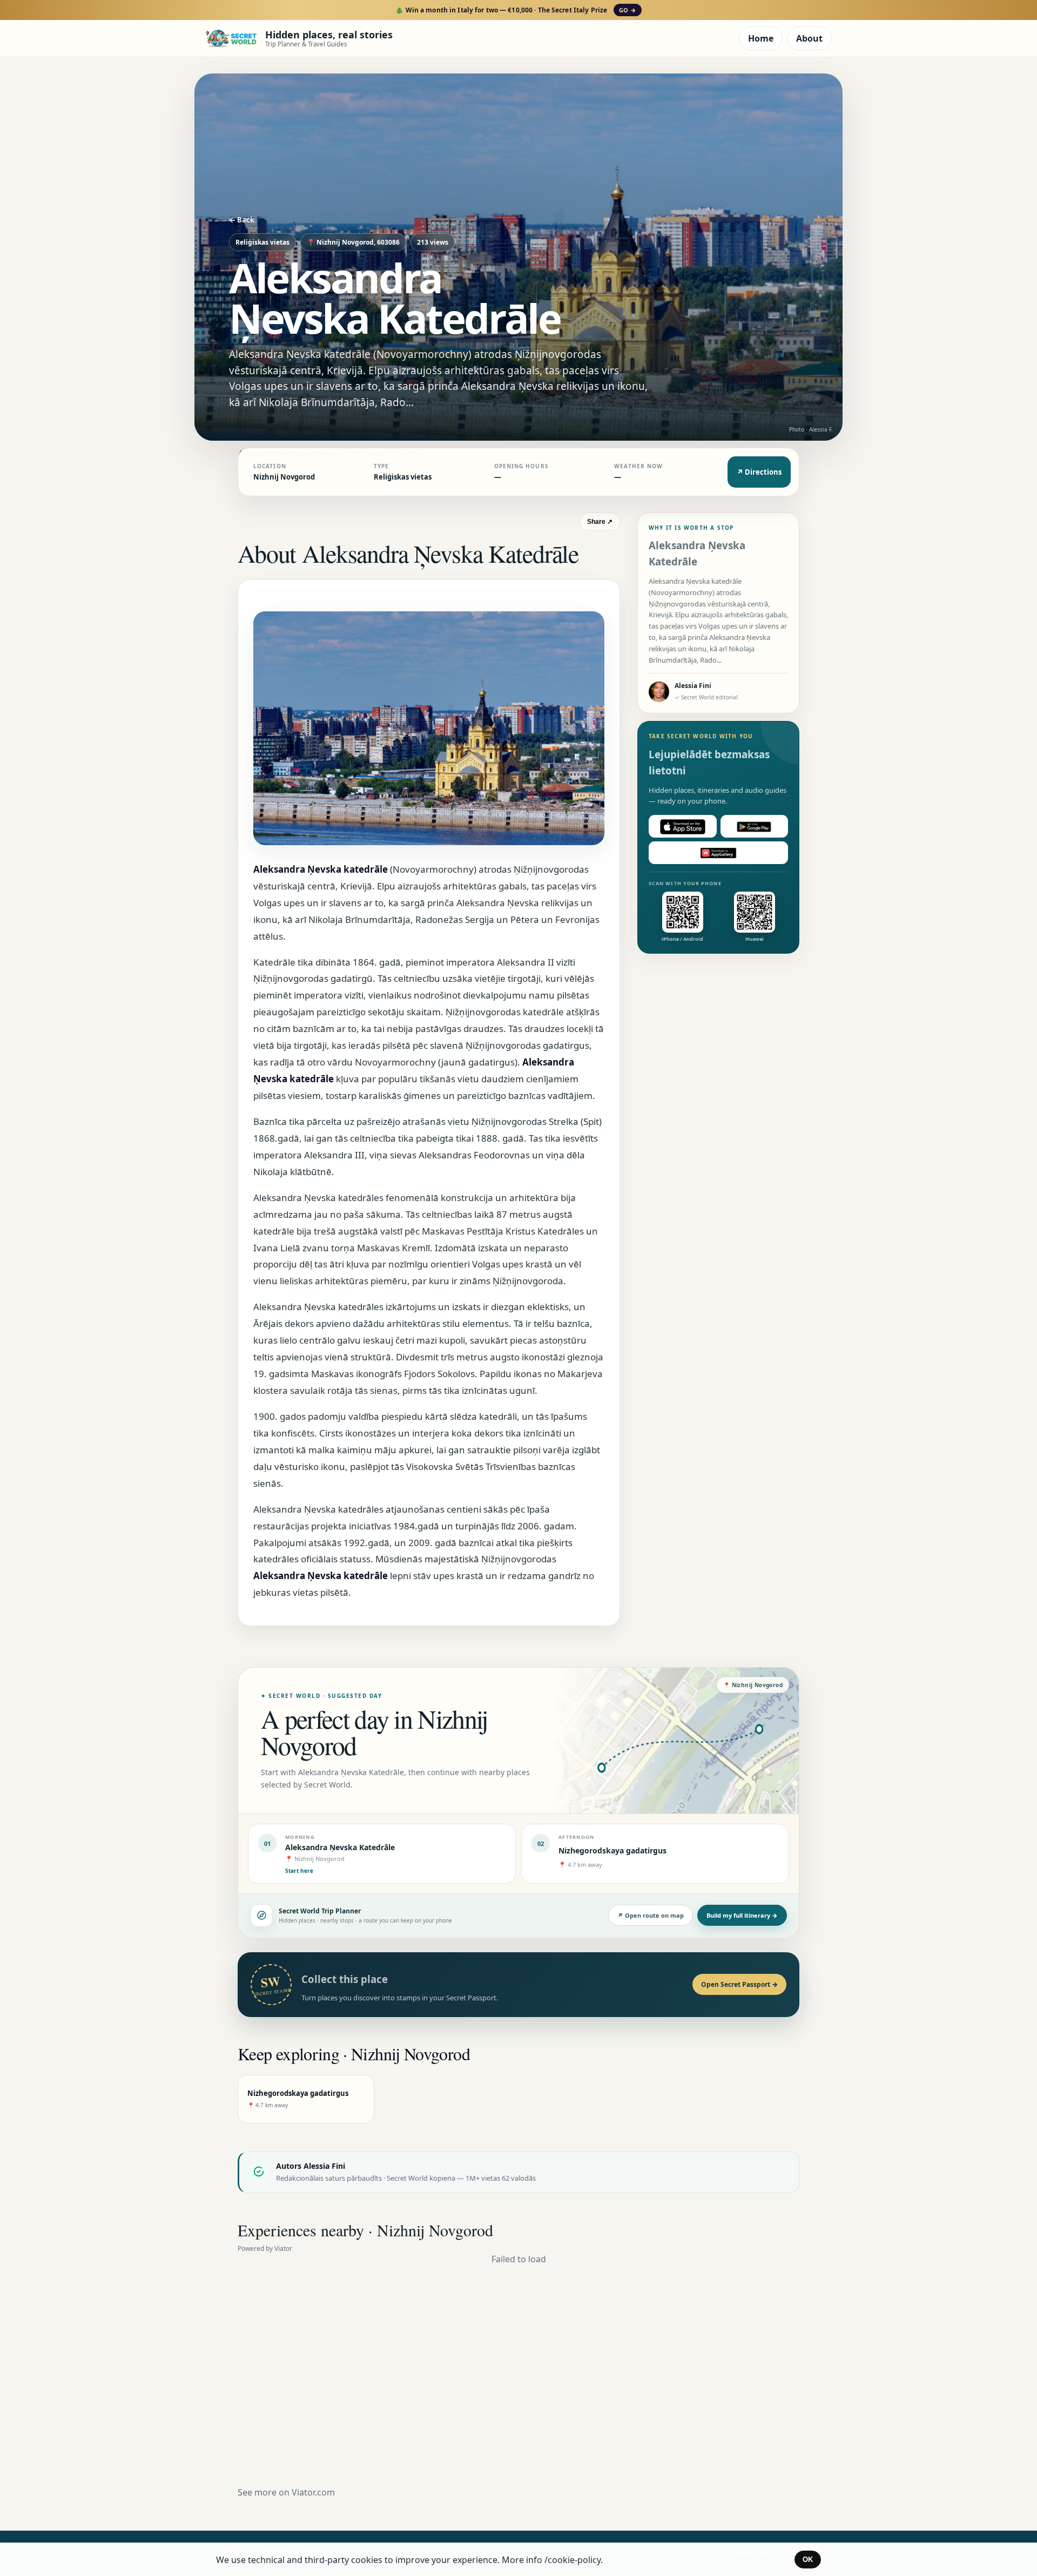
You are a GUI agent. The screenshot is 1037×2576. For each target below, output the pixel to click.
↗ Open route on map (651, 1915)
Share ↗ (600, 522)
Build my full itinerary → (742, 1915)
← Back (242, 220)
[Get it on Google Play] (755, 827)
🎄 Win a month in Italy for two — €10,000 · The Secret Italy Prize (516, 10)
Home (761, 38)
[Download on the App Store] (683, 827)
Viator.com (313, 2492)
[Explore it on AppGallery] (718, 853)
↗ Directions (759, 472)
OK (808, 2560)
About (809, 38)
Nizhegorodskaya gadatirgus (612, 1850)
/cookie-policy (573, 2560)
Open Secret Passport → (739, 1984)
